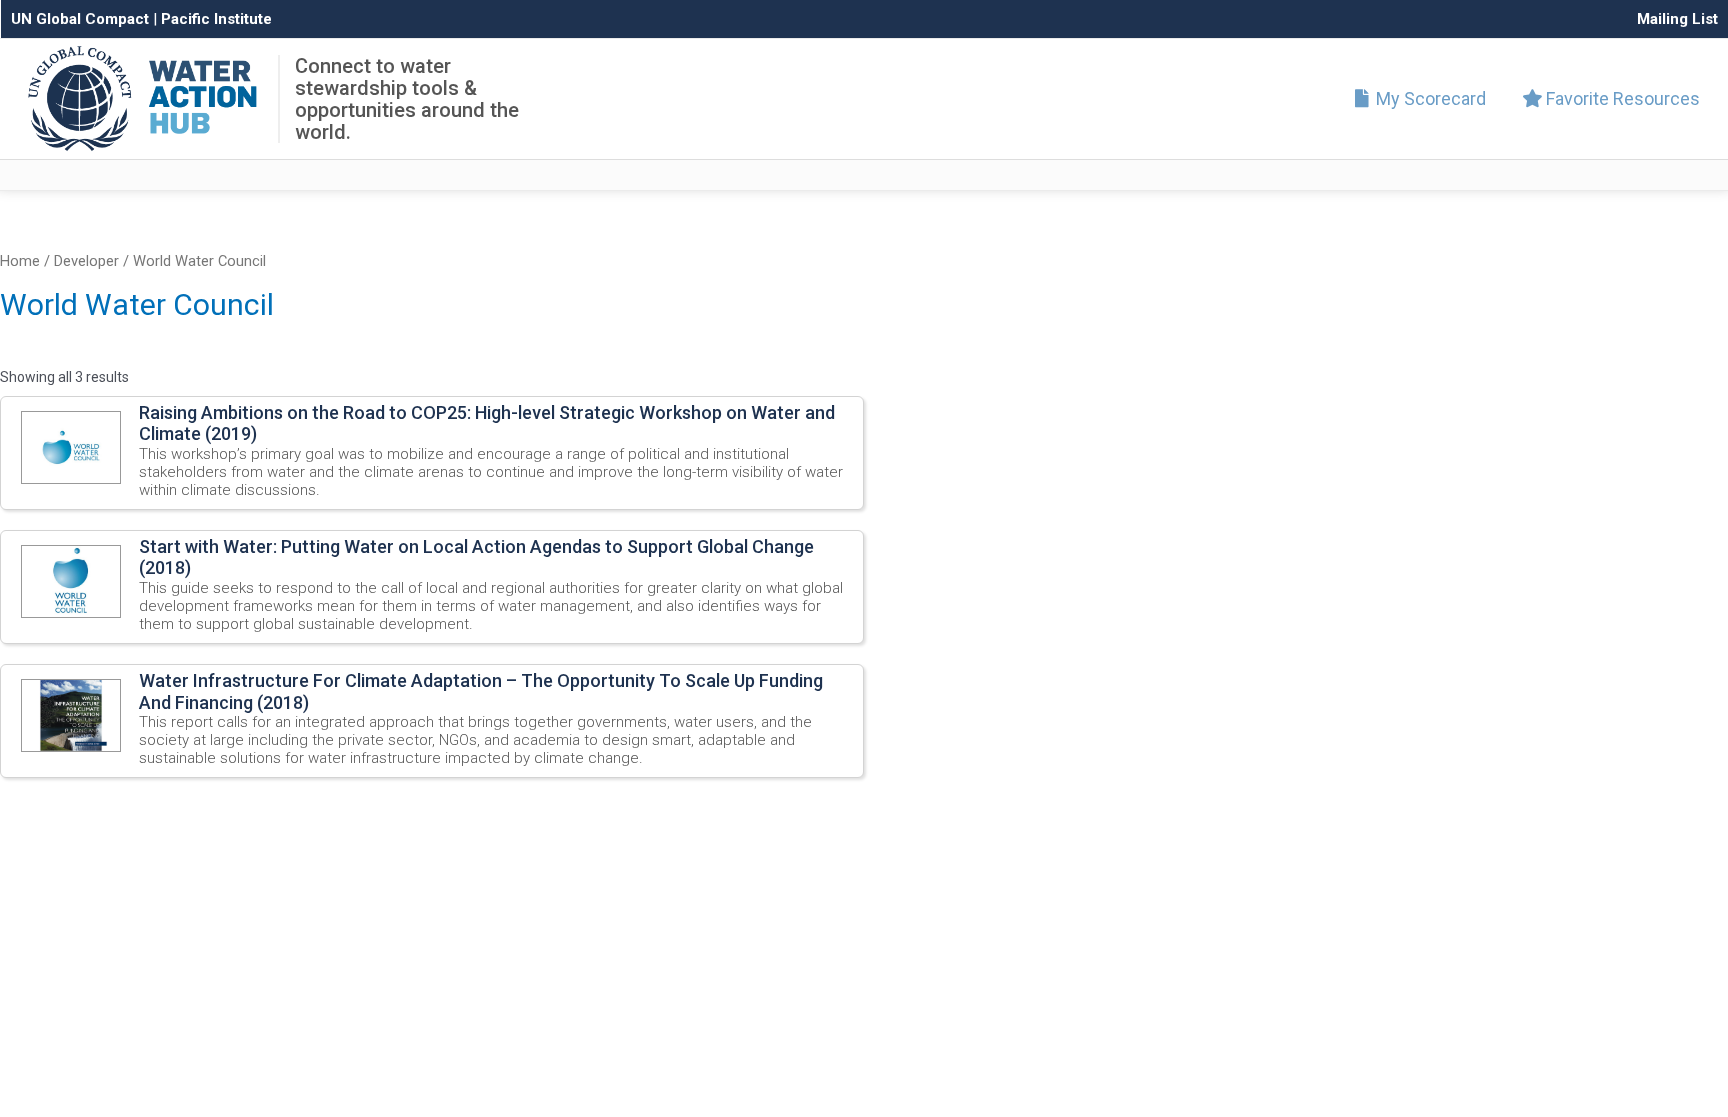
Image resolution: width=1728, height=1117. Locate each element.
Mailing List (1677, 19)
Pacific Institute (216, 19)
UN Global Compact (80, 19)
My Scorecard (1429, 98)
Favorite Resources (1621, 98)
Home (20, 261)
